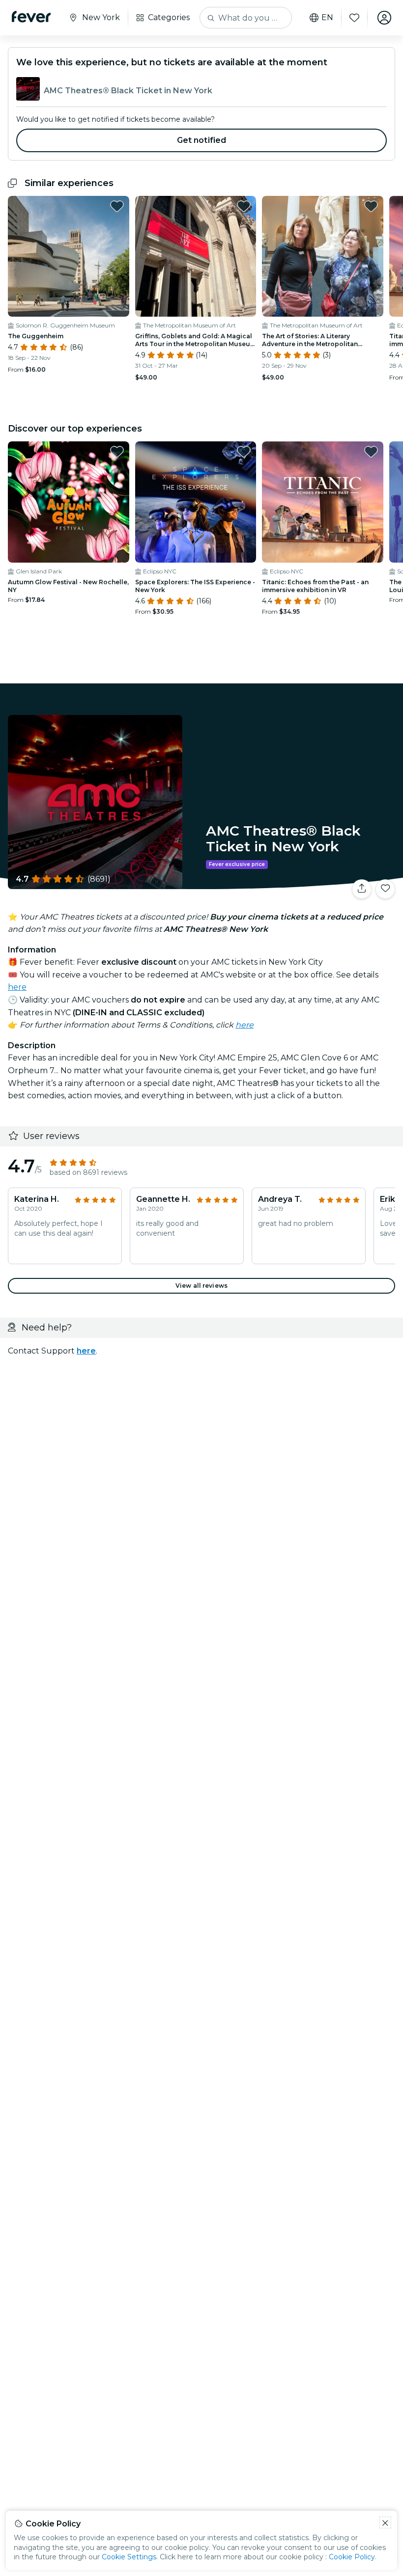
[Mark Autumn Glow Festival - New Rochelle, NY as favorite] (117, 452)
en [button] (327, 18)
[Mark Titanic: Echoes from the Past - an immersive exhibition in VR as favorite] (371, 452)
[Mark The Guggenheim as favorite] (117, 206)
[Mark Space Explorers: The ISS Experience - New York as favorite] (244, 452)
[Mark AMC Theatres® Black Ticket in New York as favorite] (385, 889)
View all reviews (201, 1286)
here (17, 987)
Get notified (202, 140)
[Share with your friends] (362, 889)
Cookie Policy (352, 2557)
